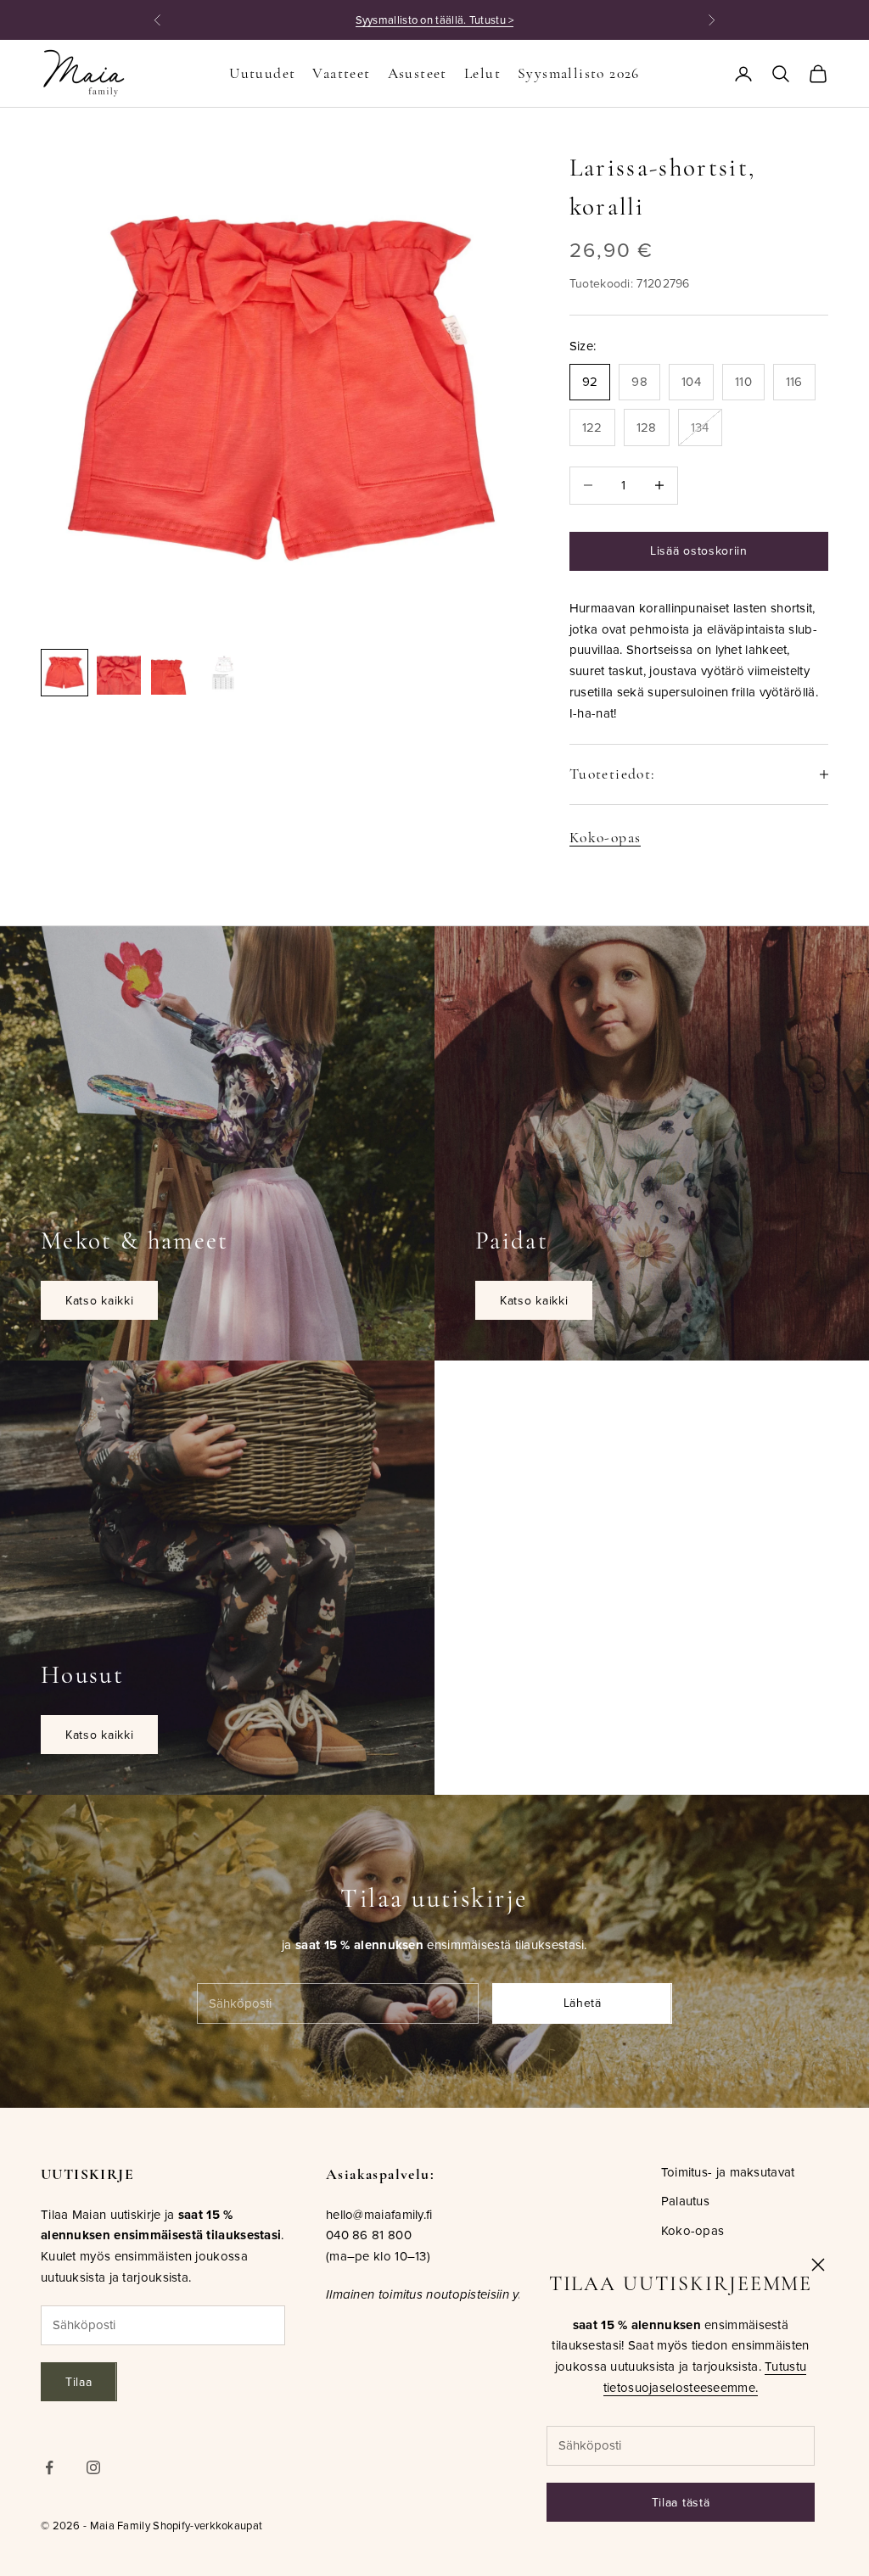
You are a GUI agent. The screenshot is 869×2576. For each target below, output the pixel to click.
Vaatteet (341, 73)
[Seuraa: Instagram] (93, 2467)
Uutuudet (262, 73)
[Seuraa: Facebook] (49, 2467)
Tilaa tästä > (533, 20)
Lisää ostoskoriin (699, 550)
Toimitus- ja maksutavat (728, 2172)
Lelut (482, 73)
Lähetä (583, 2003)
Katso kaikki (99, 1300)
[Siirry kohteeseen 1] (64, 673)
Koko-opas (605, 838)
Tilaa (79, 2382)
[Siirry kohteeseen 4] (227, 673)
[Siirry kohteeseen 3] (173, 673)
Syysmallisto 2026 (579, 73)
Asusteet (418, 73)
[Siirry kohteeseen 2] (119, 673)
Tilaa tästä (681, 2502)
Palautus (685, 2201)
